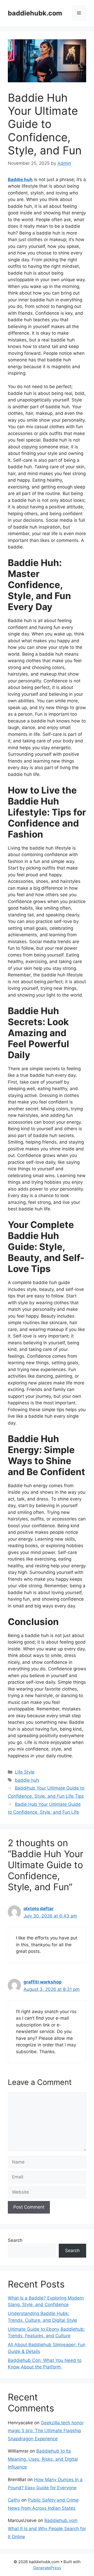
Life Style (25, 1772)
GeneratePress (47, 2568)
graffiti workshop (43, 1982)
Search (15, 2240)
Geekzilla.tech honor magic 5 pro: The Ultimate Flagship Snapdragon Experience (46, 2431)
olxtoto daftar (39, 1909)
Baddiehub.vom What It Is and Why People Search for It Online (47, 2528)
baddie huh (27, 1780)
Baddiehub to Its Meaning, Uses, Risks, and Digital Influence (43, 2459)
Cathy (14, 2500)
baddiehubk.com (35, 13)
